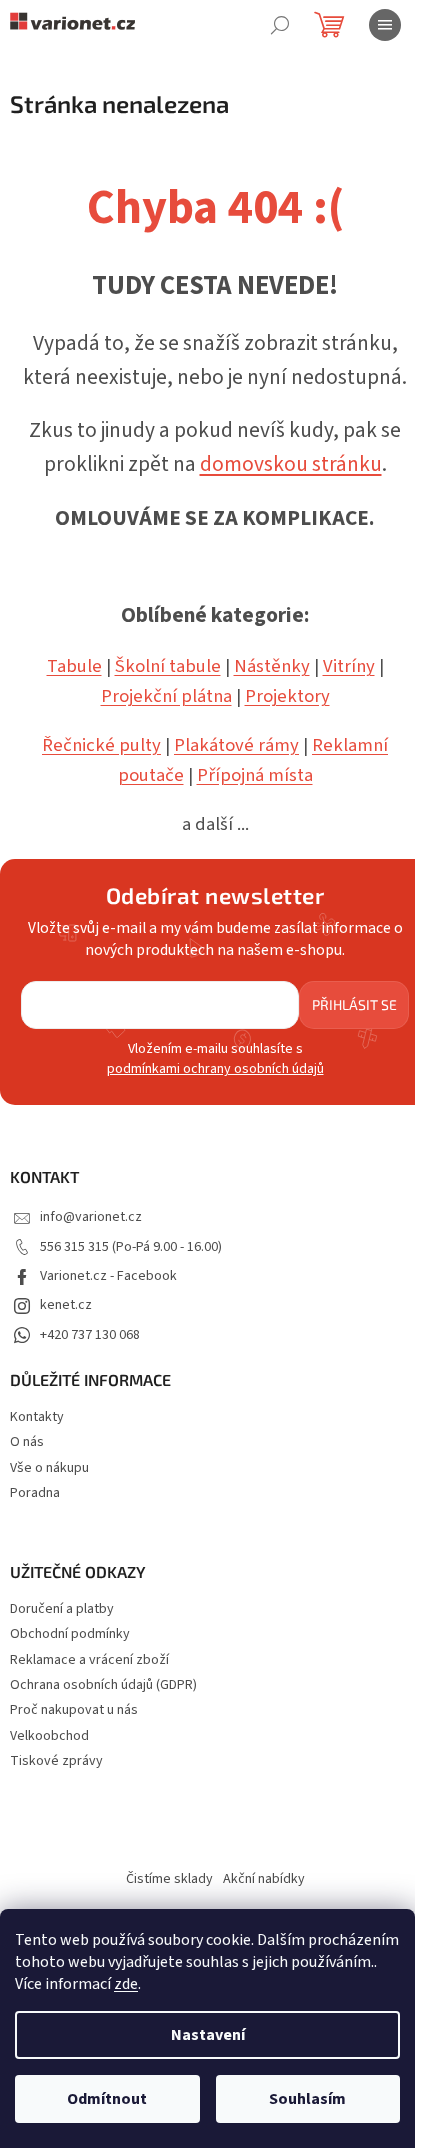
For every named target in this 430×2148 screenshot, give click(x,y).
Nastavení (208, 2035)
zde (126, 1984)
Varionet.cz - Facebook (108, 1276)
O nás (27, 1442)
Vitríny (349, 666)
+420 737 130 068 (90, 1335)
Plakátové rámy (236, 745)
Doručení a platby (62, 1609)
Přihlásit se (354, 1004)
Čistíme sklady (169, 1879)
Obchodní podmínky (70, 1634)
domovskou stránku (291, 464)
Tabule (74, 666)
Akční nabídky (264, 1879)
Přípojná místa (255, 775)
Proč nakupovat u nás (74, 1710)
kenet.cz (66, 1305)
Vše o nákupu (49, 1468)
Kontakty (37, 1417)
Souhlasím (307, 2099)
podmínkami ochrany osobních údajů (215, 1069)
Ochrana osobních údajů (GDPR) (103, 1685)
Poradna (35, 1493)
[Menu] (385, 25)
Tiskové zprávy (56, 1761)
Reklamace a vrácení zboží (89, 1660)
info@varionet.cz (91, 1217)
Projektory (287, 696)
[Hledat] (280, 25)
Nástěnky (272, 666)
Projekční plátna (166, 696)
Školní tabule (168, 666)
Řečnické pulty (101, 745)
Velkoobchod (49, 1736)
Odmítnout (107, 2099)
